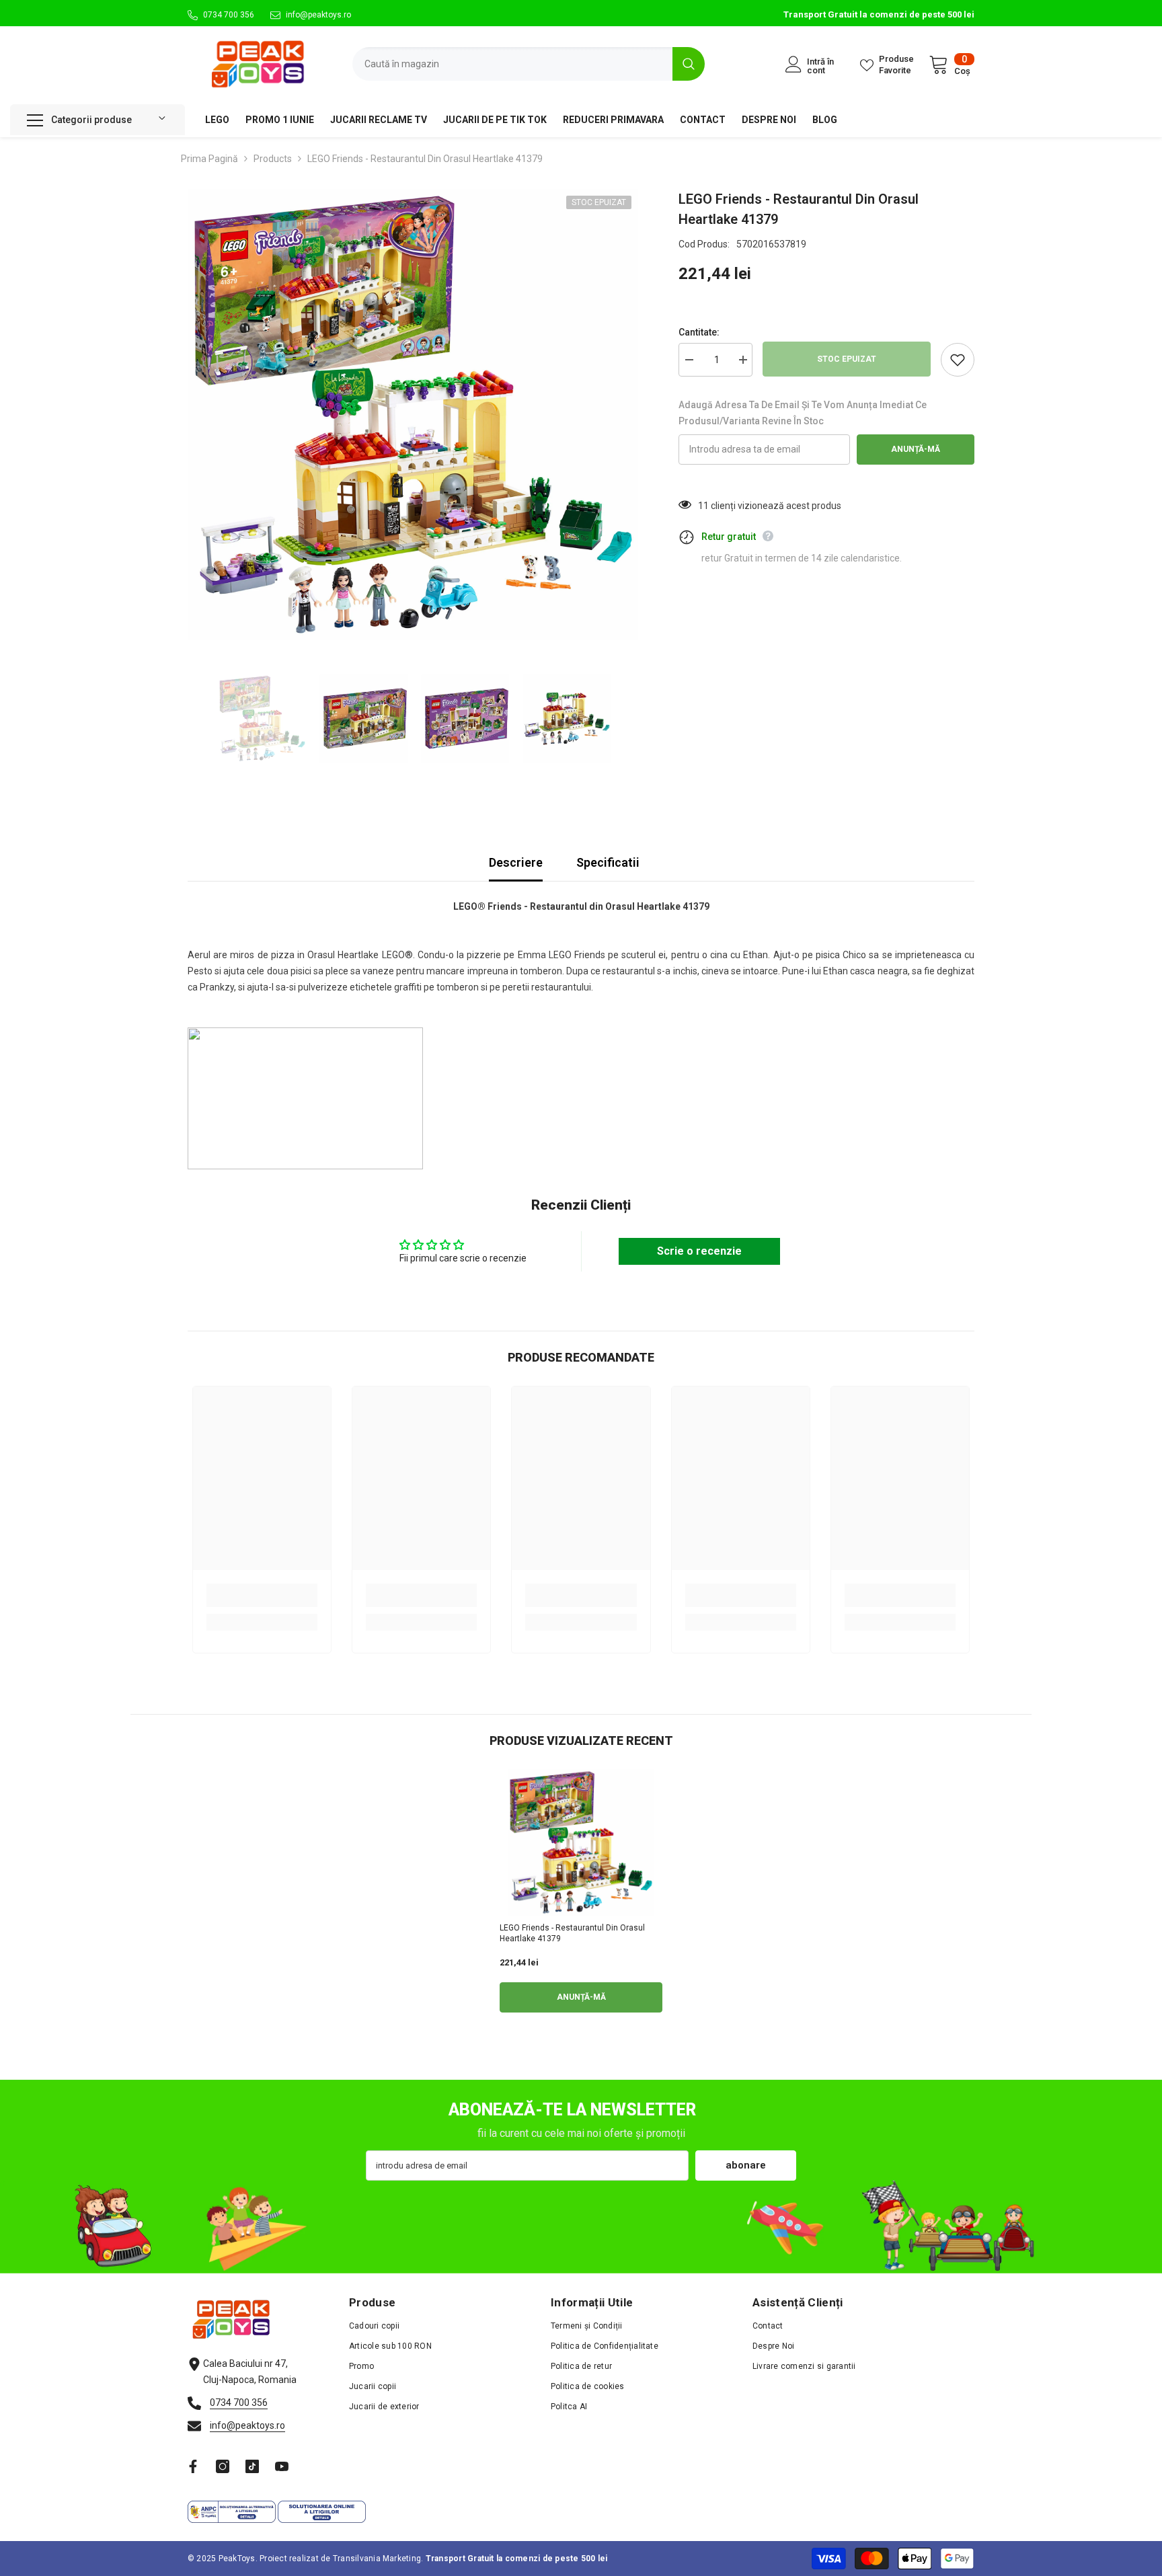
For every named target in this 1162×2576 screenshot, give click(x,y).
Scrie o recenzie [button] (699, 1251)
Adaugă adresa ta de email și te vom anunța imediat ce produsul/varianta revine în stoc (803, 413)
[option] (413, 415)
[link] (262, 1595)
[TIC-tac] (252, 2466)
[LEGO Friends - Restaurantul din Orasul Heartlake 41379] (581, 1842)
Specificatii (608, 862)
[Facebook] (193, 2466)
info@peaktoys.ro (318, 15)
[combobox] (512, 64)
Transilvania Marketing (377, 2559)
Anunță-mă (916, 449)
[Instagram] (223, 2466)
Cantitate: (699, 332)
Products (273, 159)
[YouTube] (282, 2466)
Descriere (516, 862)
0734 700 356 (229, 15)
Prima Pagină (209, 159)
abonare (746, 2165)
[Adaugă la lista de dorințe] (958, 360)
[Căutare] (529, 64)
